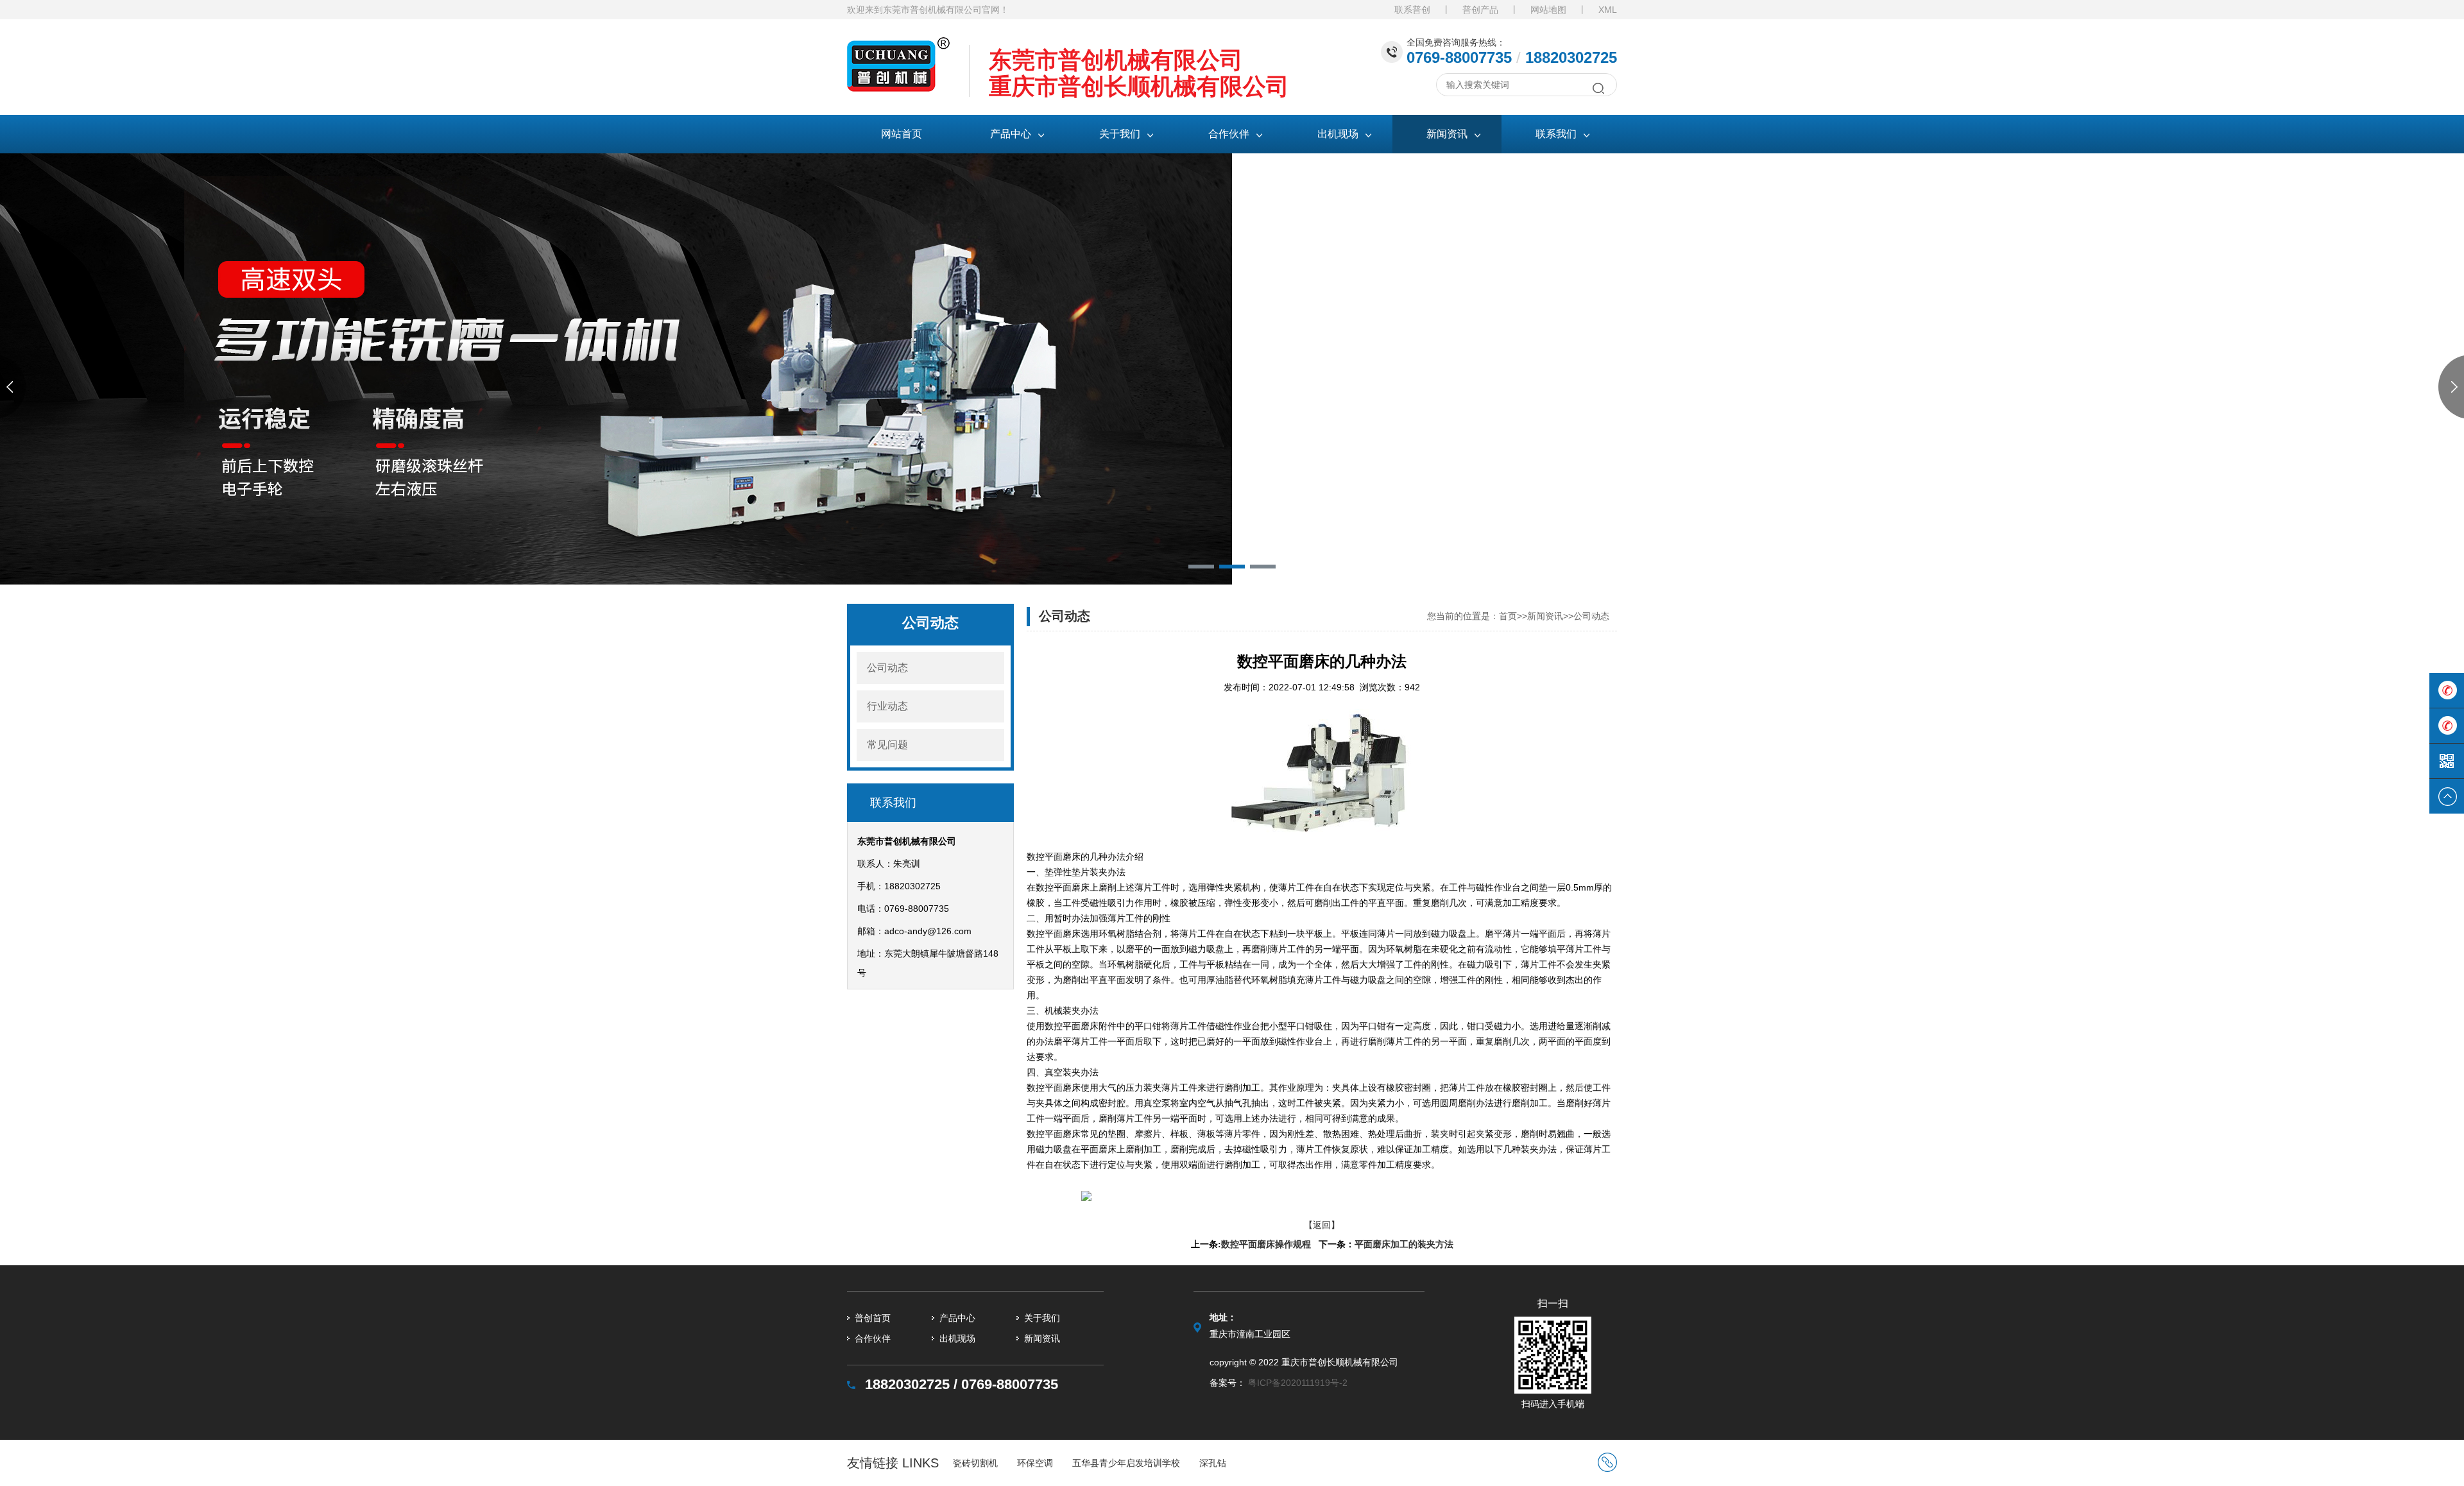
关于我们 (1042, 1318)
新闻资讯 (1545, 616)
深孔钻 (1213, 1463)
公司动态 (887, 668)
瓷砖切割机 (975, 1463)
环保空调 (1035, 1463)
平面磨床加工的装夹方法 (1404, 1244)
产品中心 (957, 1318)
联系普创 (1412, 10)
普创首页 (873, 1318)
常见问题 (887, 745)
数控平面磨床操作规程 (1266, 1244)
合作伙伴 (873, 1338)
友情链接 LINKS (893, 1463)
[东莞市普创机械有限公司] (898, 47)
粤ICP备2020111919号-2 (1298, 1383)
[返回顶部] (2447, 796)
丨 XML (1593, 10)
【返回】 (1322, 1225)
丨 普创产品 (1466, 10)
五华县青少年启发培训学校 (1126, 1463)
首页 (1508, 616)
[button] (1201, 567)
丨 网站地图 (1534, 10)
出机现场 (957, 1338)
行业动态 (887, 706)
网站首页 (902, 134)
